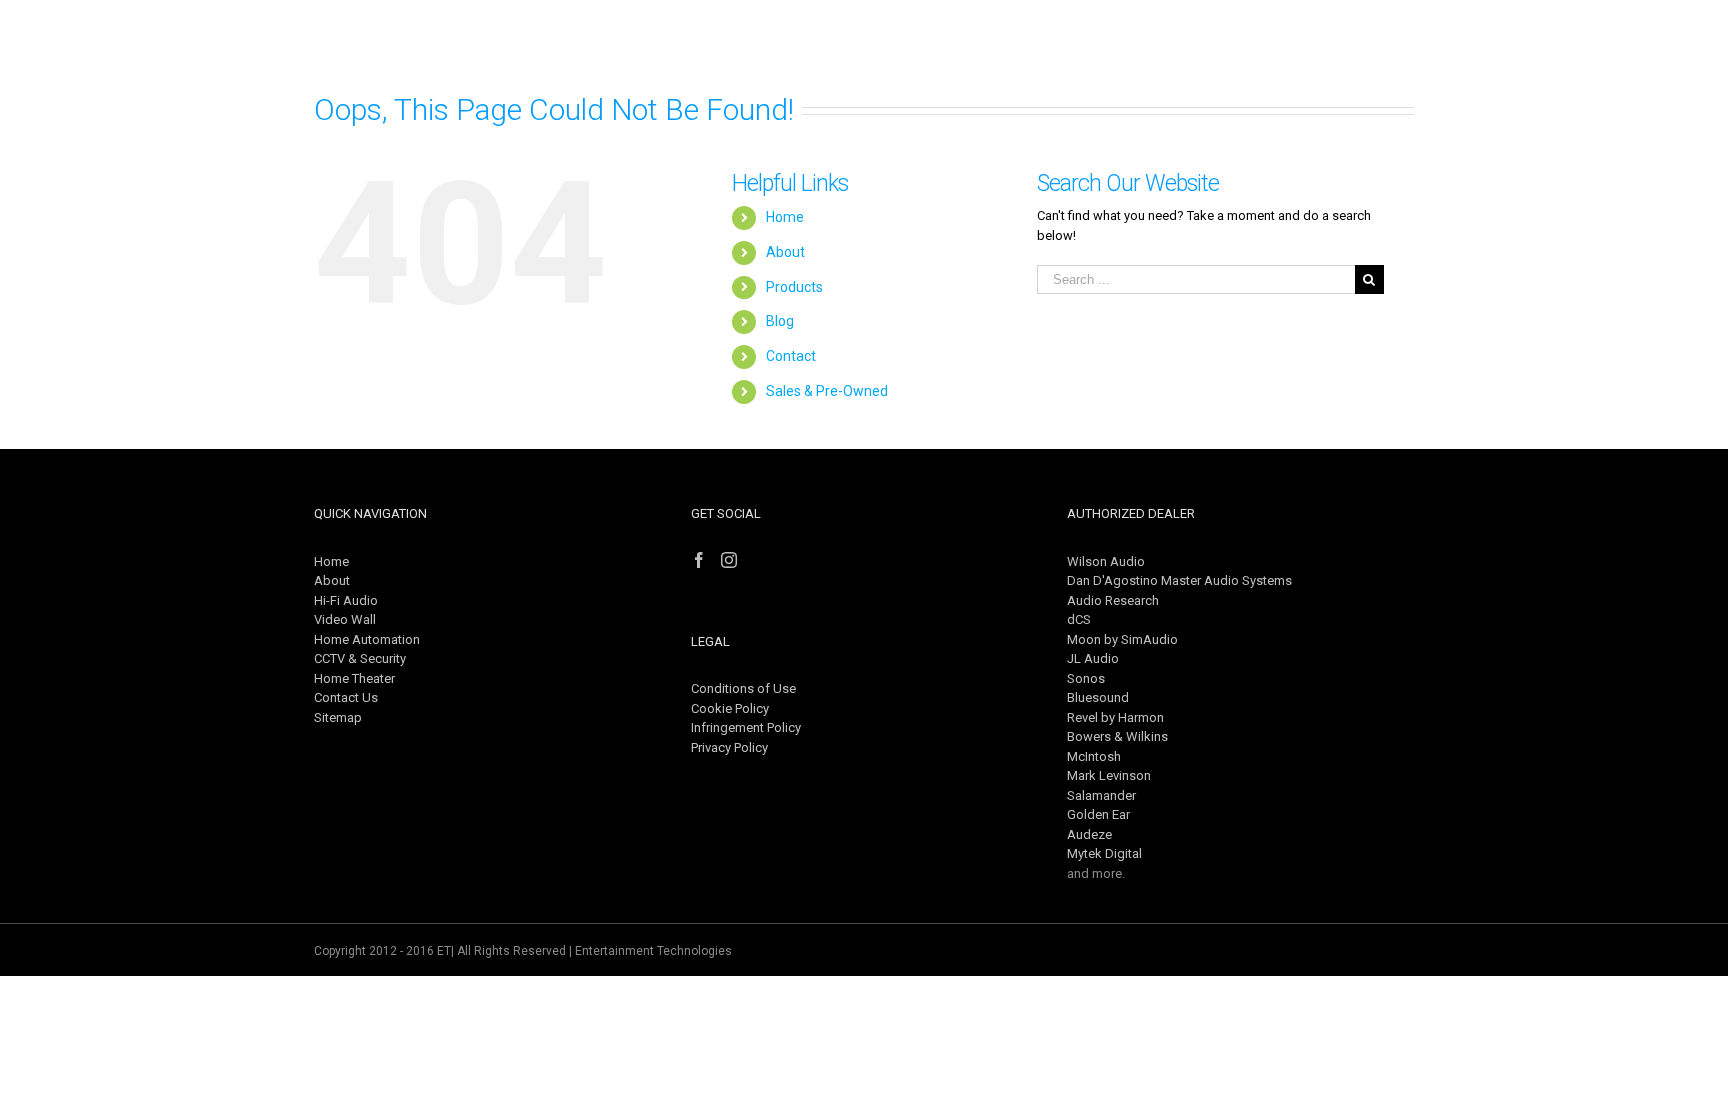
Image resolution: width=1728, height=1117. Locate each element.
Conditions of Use (743, 688)
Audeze (1089, 834)
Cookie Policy (730, 708)
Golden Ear (1098, 814)
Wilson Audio (1106, 561)
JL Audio (1093, 658)
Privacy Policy (729, 747)
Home (785, 217)
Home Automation (367, 639)
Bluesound (1098, 697)
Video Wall (345, 619)
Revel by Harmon (1115, 717)
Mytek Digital (1104, 853)
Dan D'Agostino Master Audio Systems (1179, 580)
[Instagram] (729, 560)
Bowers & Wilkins (1117, 736)
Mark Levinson (1109, 775)
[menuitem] (859, 45)
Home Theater (354, 678)
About (785, 252)
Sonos (1086, 678)
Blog (780, 321)
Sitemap (338, 717)
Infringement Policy (746, 727)
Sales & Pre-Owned (827, 391)
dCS (1079, 619)
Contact (791, 356)
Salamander (1101, 795)
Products (794, 287)
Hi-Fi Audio (346, 600)
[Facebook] (699, 560)
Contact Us (346, 697)
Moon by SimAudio (1122, 639)
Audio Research (1113, 600)
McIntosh (1094, 756)
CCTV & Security (360, 658)
